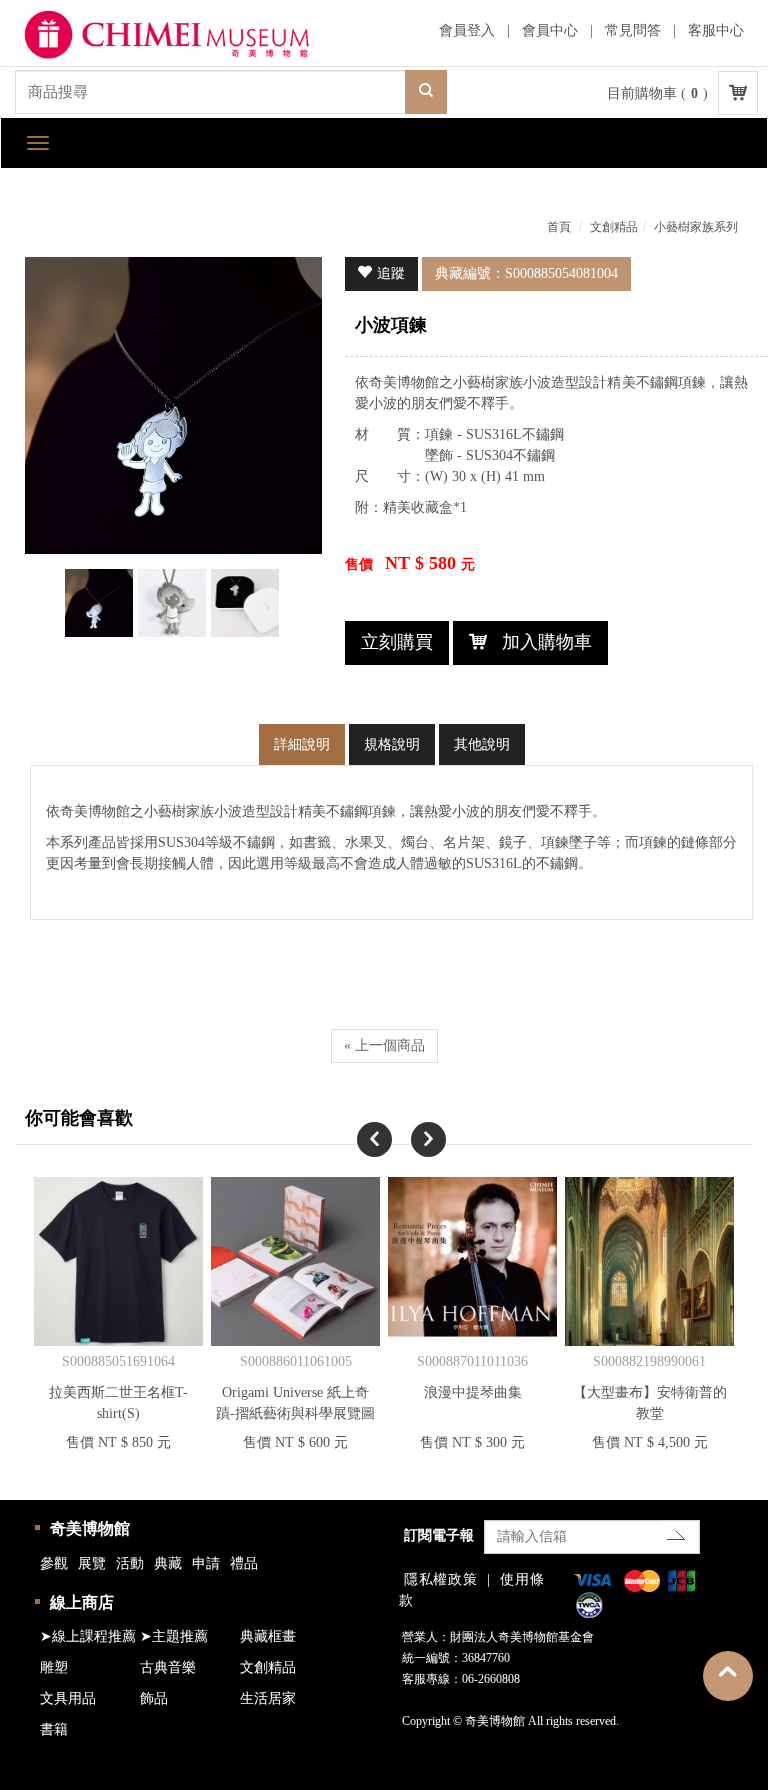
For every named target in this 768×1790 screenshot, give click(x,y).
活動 (130, 1563)
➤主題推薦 (174, 1636)
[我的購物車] (738, 93)
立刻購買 (397, 642)
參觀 (54, 1563)
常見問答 (633, 30)
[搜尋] (426, 92)
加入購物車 (547, 642)
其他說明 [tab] (482, 744)
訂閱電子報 (439, 1535)
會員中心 (550, 30)
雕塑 (54, 1667)
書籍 (54, 1729)
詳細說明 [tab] (302, 744)
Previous (357, 1122)
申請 (206, 1563)
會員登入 (467, 30)
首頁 (559, 227)
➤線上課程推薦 (88, 1636)
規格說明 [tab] (392, 744)
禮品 (244, 1563)
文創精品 (614, 227)
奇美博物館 (90, 1528)
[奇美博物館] (185, 35)
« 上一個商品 (384, 1045)
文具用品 (68, 1698)
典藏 (168, 1563)
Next (411, 1122)
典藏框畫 (268, 1636)
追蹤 (391, 273)
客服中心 (716, 30)
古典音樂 (168, 1667)
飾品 (154, 1698)
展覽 (92, 1563)
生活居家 (268, 1698)
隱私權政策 (441, 1579)
